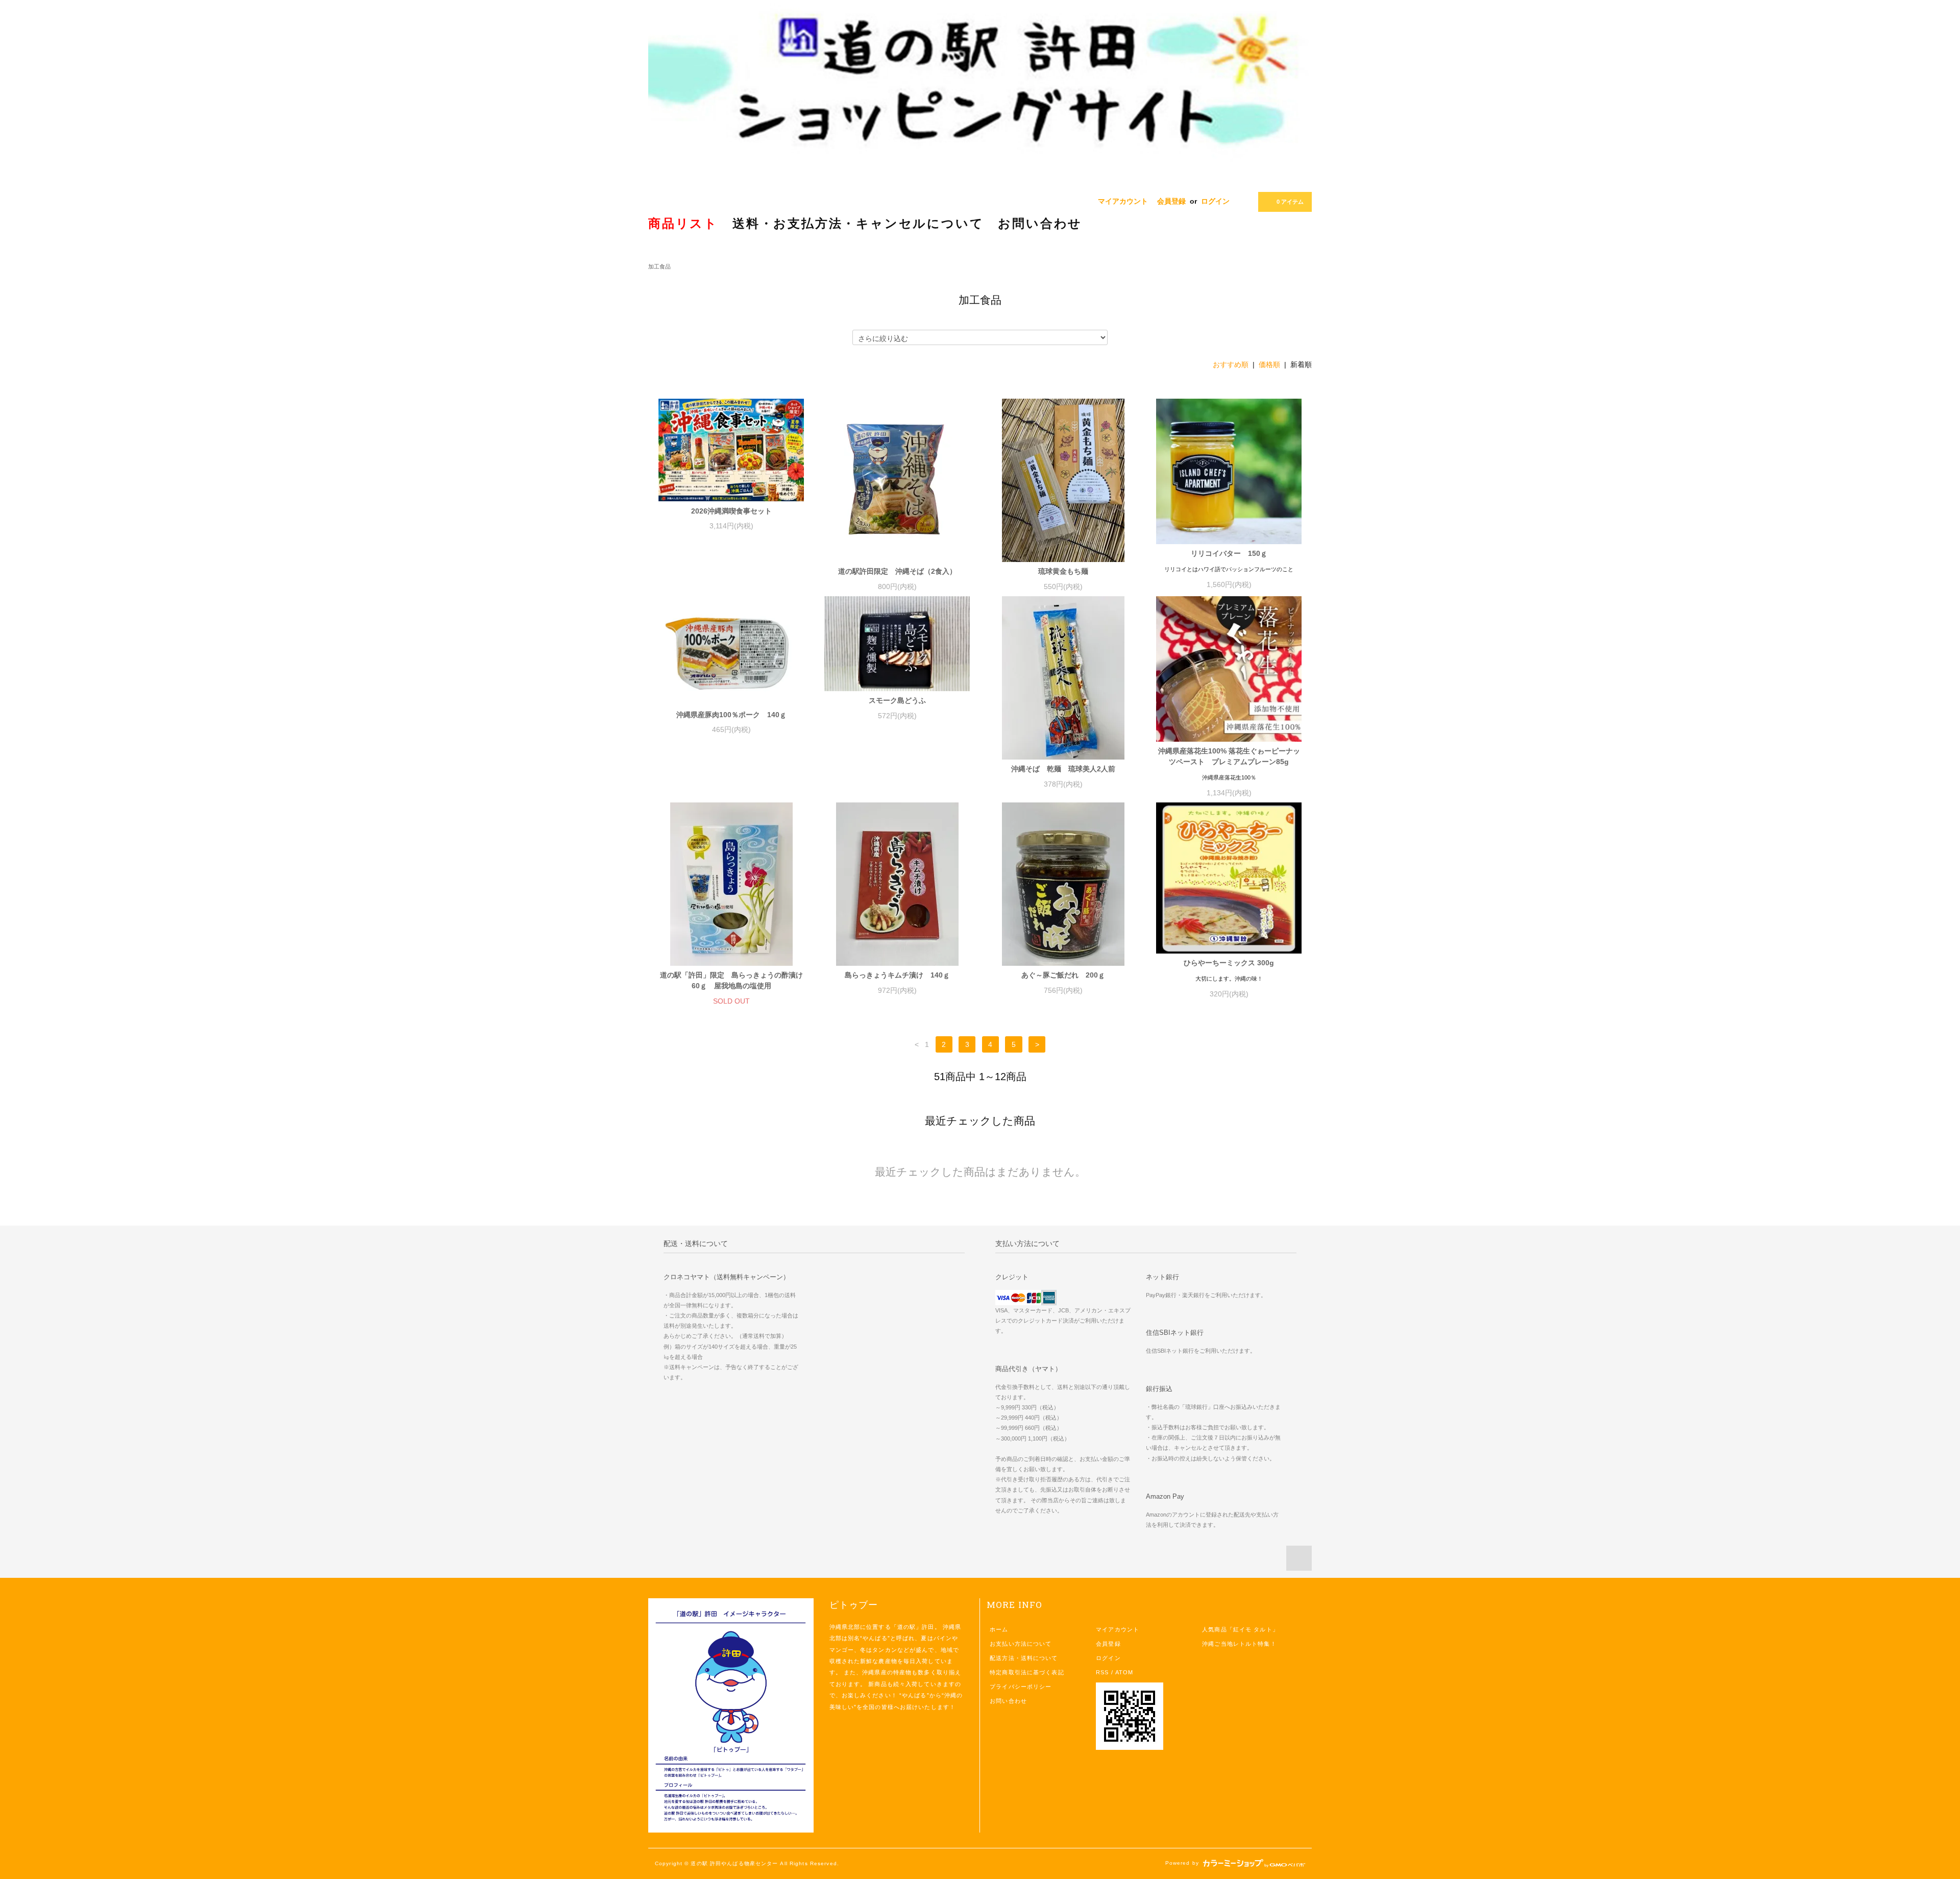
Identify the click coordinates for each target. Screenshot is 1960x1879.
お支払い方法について (1021, 1644)
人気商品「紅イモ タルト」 (1240, 1629)
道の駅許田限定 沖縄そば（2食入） (897, 571)
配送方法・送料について (1024, 1658)
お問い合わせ (1008, 1701)
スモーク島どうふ (897, 700)
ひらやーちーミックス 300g (1229, 963)
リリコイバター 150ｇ (1229, 553)
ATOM (1124, 1672)
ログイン (1215, 201)
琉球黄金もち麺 (1063, 571)
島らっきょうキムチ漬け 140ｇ (897, 975)
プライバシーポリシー (1021, 1687)
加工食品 (659, 266)
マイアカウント (1123, 201)
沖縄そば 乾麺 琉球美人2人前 (1063, 769)
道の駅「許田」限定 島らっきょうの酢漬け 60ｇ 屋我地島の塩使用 (732, 980)
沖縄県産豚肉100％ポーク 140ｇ (731, 715)
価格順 (1269, 364)
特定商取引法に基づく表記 (1027, 1672)
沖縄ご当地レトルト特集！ (1239, 1644)
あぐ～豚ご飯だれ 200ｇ (1063, 975)
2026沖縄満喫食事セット (731, 511)
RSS (1102, 1672)
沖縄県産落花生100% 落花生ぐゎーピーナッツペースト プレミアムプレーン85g (1229, 756)
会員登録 (1171, 201)
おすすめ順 (1231, 364)
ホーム (999, 1629)
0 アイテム (1290, 202)
